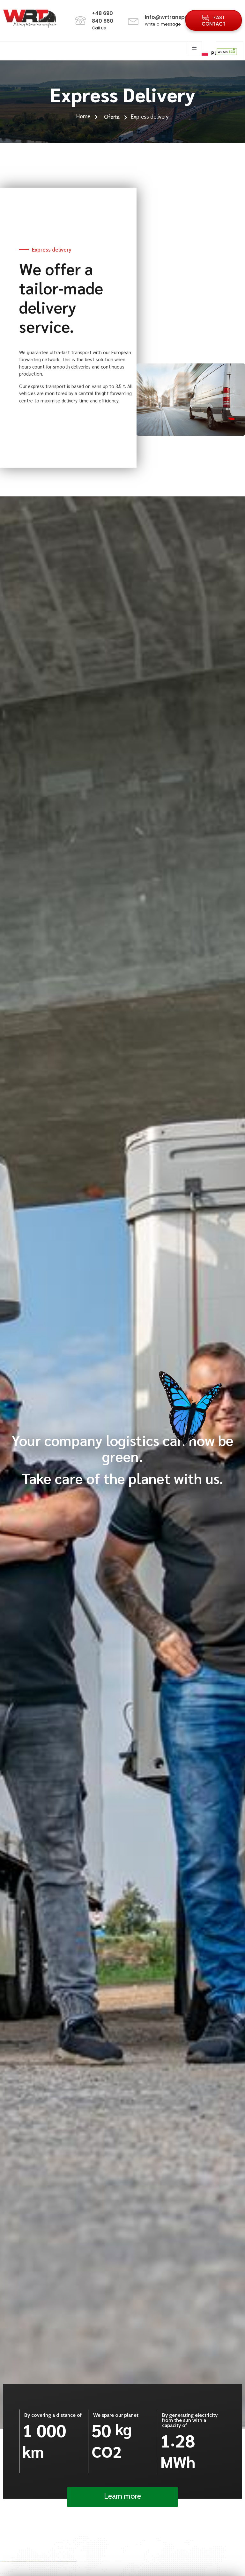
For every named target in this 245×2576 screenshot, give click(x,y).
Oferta (112, 117)
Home (84, 117)
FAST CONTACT (214, 21)
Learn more (122, 2496)
